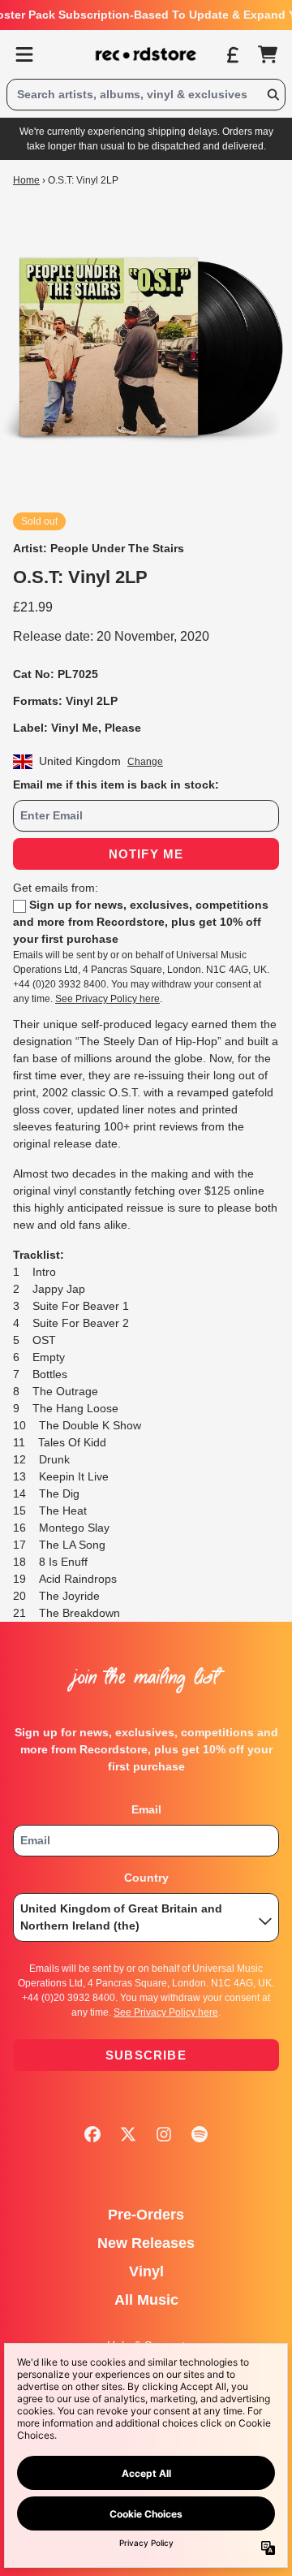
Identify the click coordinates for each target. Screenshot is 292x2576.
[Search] (273, 95)
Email (146, 1809)
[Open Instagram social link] (164, 2134)
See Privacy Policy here (107, 999)
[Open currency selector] (232, 54)
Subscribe (146, 2055)
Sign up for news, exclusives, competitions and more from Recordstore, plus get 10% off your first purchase (141, 922)
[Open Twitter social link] (128, 2134)
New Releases (146, 2243)
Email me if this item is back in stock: (116, 784)
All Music (146, 2300)
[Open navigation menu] (24, 54)
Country (146, 1878)
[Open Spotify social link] (200, 2134)
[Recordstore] (146, 54)
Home (26, 180)
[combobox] (146, 95)
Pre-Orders (146, 2215)
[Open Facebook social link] (92, 2134)
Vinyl (146, 2271)
